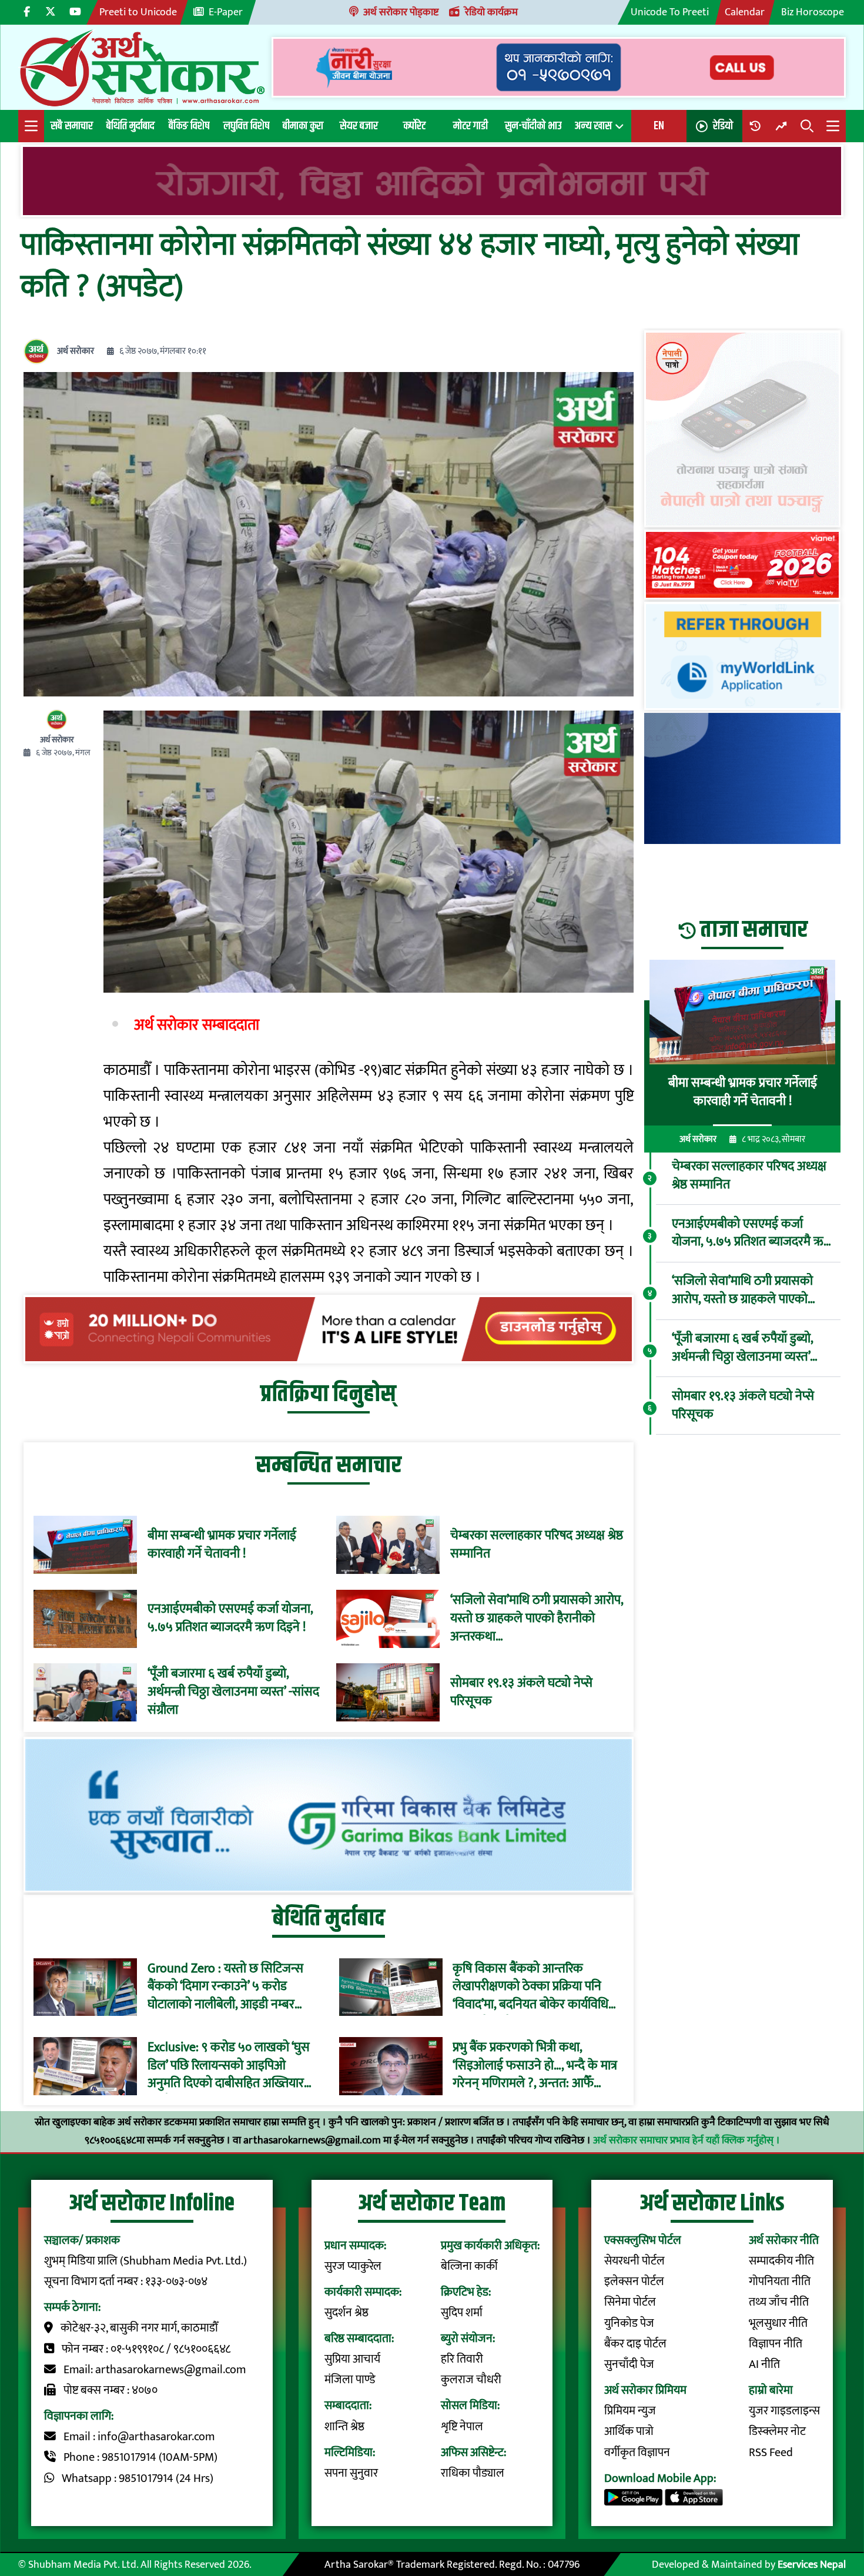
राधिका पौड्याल (473, 2473)
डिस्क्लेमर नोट (777, 2432)
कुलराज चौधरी (471, 2380)
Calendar (745, 12)
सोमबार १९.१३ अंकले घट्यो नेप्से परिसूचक (521, 1693)
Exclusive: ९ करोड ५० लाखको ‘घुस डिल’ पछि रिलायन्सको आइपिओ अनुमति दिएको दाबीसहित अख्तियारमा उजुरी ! (231, 2066)
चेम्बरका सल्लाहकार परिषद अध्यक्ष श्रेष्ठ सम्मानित (537, 1545)
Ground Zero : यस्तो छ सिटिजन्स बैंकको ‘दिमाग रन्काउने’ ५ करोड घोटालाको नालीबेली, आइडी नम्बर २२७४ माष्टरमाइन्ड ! (225, 1987)
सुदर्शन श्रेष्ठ (346, 2313)
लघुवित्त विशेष (246, 126)
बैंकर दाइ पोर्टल (635, 2344)
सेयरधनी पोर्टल (634, 2261)
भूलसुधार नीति (778, 2324)
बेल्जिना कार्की (469, 2267)
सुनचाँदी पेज (629, 2365)
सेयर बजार (359, 126)
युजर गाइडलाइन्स (784, 2411)
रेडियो (723, 126)
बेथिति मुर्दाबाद (130, 126)
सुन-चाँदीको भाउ (533, 126)
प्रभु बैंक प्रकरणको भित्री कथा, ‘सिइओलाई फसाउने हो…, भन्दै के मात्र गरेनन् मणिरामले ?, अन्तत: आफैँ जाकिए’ (535, 2066)
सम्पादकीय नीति (781, 2261)
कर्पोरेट (414, 126)
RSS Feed (771, 2453)
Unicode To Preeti (670, 12)
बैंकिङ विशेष (189, 126)
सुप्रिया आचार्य (352, 2359)
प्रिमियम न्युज (630, 2411)
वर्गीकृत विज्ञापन (637, 2453)
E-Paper (226, 12)
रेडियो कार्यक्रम (491, 12)
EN (659, 126)
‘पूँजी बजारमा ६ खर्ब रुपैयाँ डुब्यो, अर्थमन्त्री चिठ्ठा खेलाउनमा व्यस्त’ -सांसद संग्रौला (233, 1692)
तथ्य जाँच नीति (779, 2302)
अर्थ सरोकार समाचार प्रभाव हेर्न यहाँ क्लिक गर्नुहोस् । (686, 2140)
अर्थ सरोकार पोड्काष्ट (401, 12)
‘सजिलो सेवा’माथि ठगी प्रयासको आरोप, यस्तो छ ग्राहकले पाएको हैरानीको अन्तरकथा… (537, 1619)
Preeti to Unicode (138, 12)
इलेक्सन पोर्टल (634, 2282)
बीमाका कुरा (303, 126)
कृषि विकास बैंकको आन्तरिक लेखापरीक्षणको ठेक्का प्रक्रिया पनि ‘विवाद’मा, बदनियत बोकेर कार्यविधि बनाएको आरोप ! (530, 1987)
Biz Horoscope (813, 12)
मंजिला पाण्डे (350, 2380)
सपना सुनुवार (351, 2473)
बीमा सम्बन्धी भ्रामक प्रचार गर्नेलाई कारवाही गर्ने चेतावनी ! (222, 1545)
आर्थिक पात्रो (629, 2432)
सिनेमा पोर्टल (630, 2302)
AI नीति (764, 2365)
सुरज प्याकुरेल (353, 2267)
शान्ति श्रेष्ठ (344, 2427)
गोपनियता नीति (780, 2282)
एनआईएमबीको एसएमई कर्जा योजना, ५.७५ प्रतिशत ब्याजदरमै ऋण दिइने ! (230, 1619)
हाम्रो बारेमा (771, 2391)
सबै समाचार (72, 126)
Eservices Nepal (812, 2565)
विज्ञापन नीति (776, 2344)
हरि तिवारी (462, 2359)
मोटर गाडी (470, 126)
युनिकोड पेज (629, 2324)
